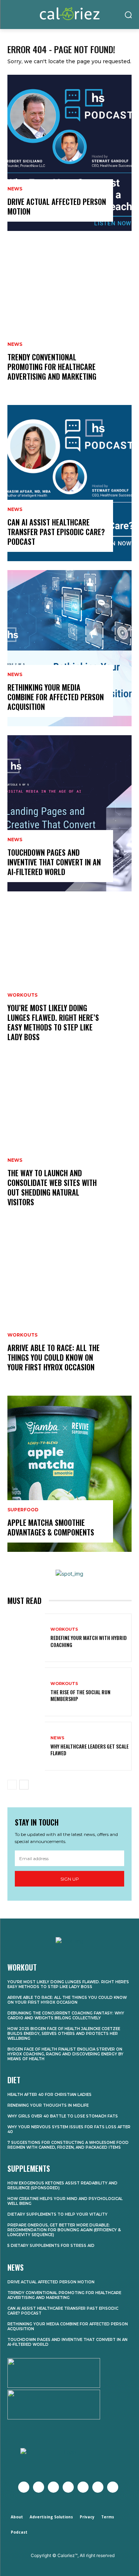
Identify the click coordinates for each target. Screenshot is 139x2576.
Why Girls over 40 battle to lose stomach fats (63, 2116)
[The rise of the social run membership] (26, 1692)
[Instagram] (53, 2487)
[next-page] (24, 1785)
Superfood (23, 1510)
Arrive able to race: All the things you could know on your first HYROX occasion (54, 1357)
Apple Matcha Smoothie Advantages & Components (51, 1527)
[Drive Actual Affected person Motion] (69, 153)
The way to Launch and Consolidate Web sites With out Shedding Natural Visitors (52, 1187)
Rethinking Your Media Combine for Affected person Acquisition (56, 697)
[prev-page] (12, 1785)
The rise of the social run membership (80, 1695)
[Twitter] (39, 2487)
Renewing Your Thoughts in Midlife (48, 2105)
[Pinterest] (83, 2487)
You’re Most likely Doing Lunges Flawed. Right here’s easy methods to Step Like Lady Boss (53, 1022)
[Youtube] (68, 2487)
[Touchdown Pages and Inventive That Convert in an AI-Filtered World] (69, 813)
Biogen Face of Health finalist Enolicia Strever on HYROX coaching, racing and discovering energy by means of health (65, 2054)
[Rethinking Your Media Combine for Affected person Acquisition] (69, 648)
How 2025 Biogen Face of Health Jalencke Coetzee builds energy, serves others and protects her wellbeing (64, 2034)
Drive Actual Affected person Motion (57, 206)
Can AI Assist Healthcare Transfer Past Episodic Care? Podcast (56, 532)
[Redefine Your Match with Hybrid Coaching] (26, 1638)
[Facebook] (24, 2487)
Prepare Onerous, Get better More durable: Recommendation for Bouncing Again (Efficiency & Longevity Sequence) (64, 2230)
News (15, 189)
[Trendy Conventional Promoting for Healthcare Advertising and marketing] (69, 318)
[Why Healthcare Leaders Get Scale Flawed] (26, 1746)
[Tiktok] (113, 2487)
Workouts (22, 995)
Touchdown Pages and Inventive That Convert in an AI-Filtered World (54, 862)
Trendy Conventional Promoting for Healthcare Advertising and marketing (52, 367)
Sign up (70, 1879)
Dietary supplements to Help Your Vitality (57, 2214)
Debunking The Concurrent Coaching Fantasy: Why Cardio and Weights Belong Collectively (66, 2016)
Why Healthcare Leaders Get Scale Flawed (90, 1750)
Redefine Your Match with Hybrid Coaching (89, 1641)
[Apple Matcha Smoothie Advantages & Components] (69, 1474)
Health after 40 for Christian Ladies (49, 2095)
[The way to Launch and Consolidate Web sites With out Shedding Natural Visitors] (69, 1144)
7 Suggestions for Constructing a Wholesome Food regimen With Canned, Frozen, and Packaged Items (68, 2145)
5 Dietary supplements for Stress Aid (51, 2246)
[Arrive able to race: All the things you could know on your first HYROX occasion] (69, 1309)
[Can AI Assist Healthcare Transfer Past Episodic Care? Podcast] (69, 483)
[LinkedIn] (98, 2487)
